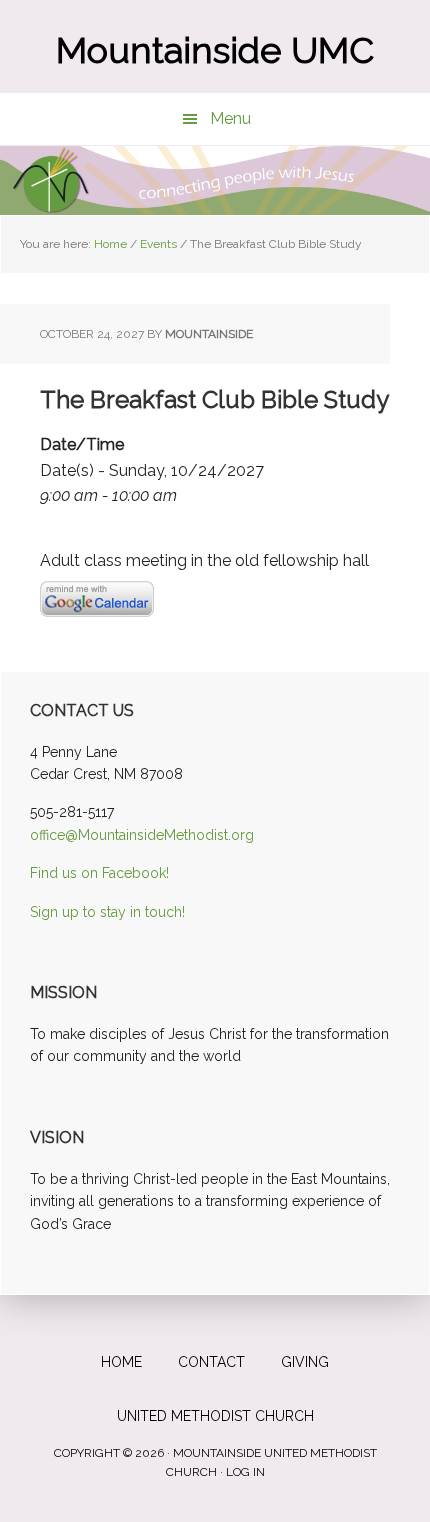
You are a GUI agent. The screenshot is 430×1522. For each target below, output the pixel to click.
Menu (230, 118)
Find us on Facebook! (99, 873)
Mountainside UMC (215, 50)
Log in (245, 1472)
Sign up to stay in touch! (107, 912)
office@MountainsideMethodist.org (142, 835)
